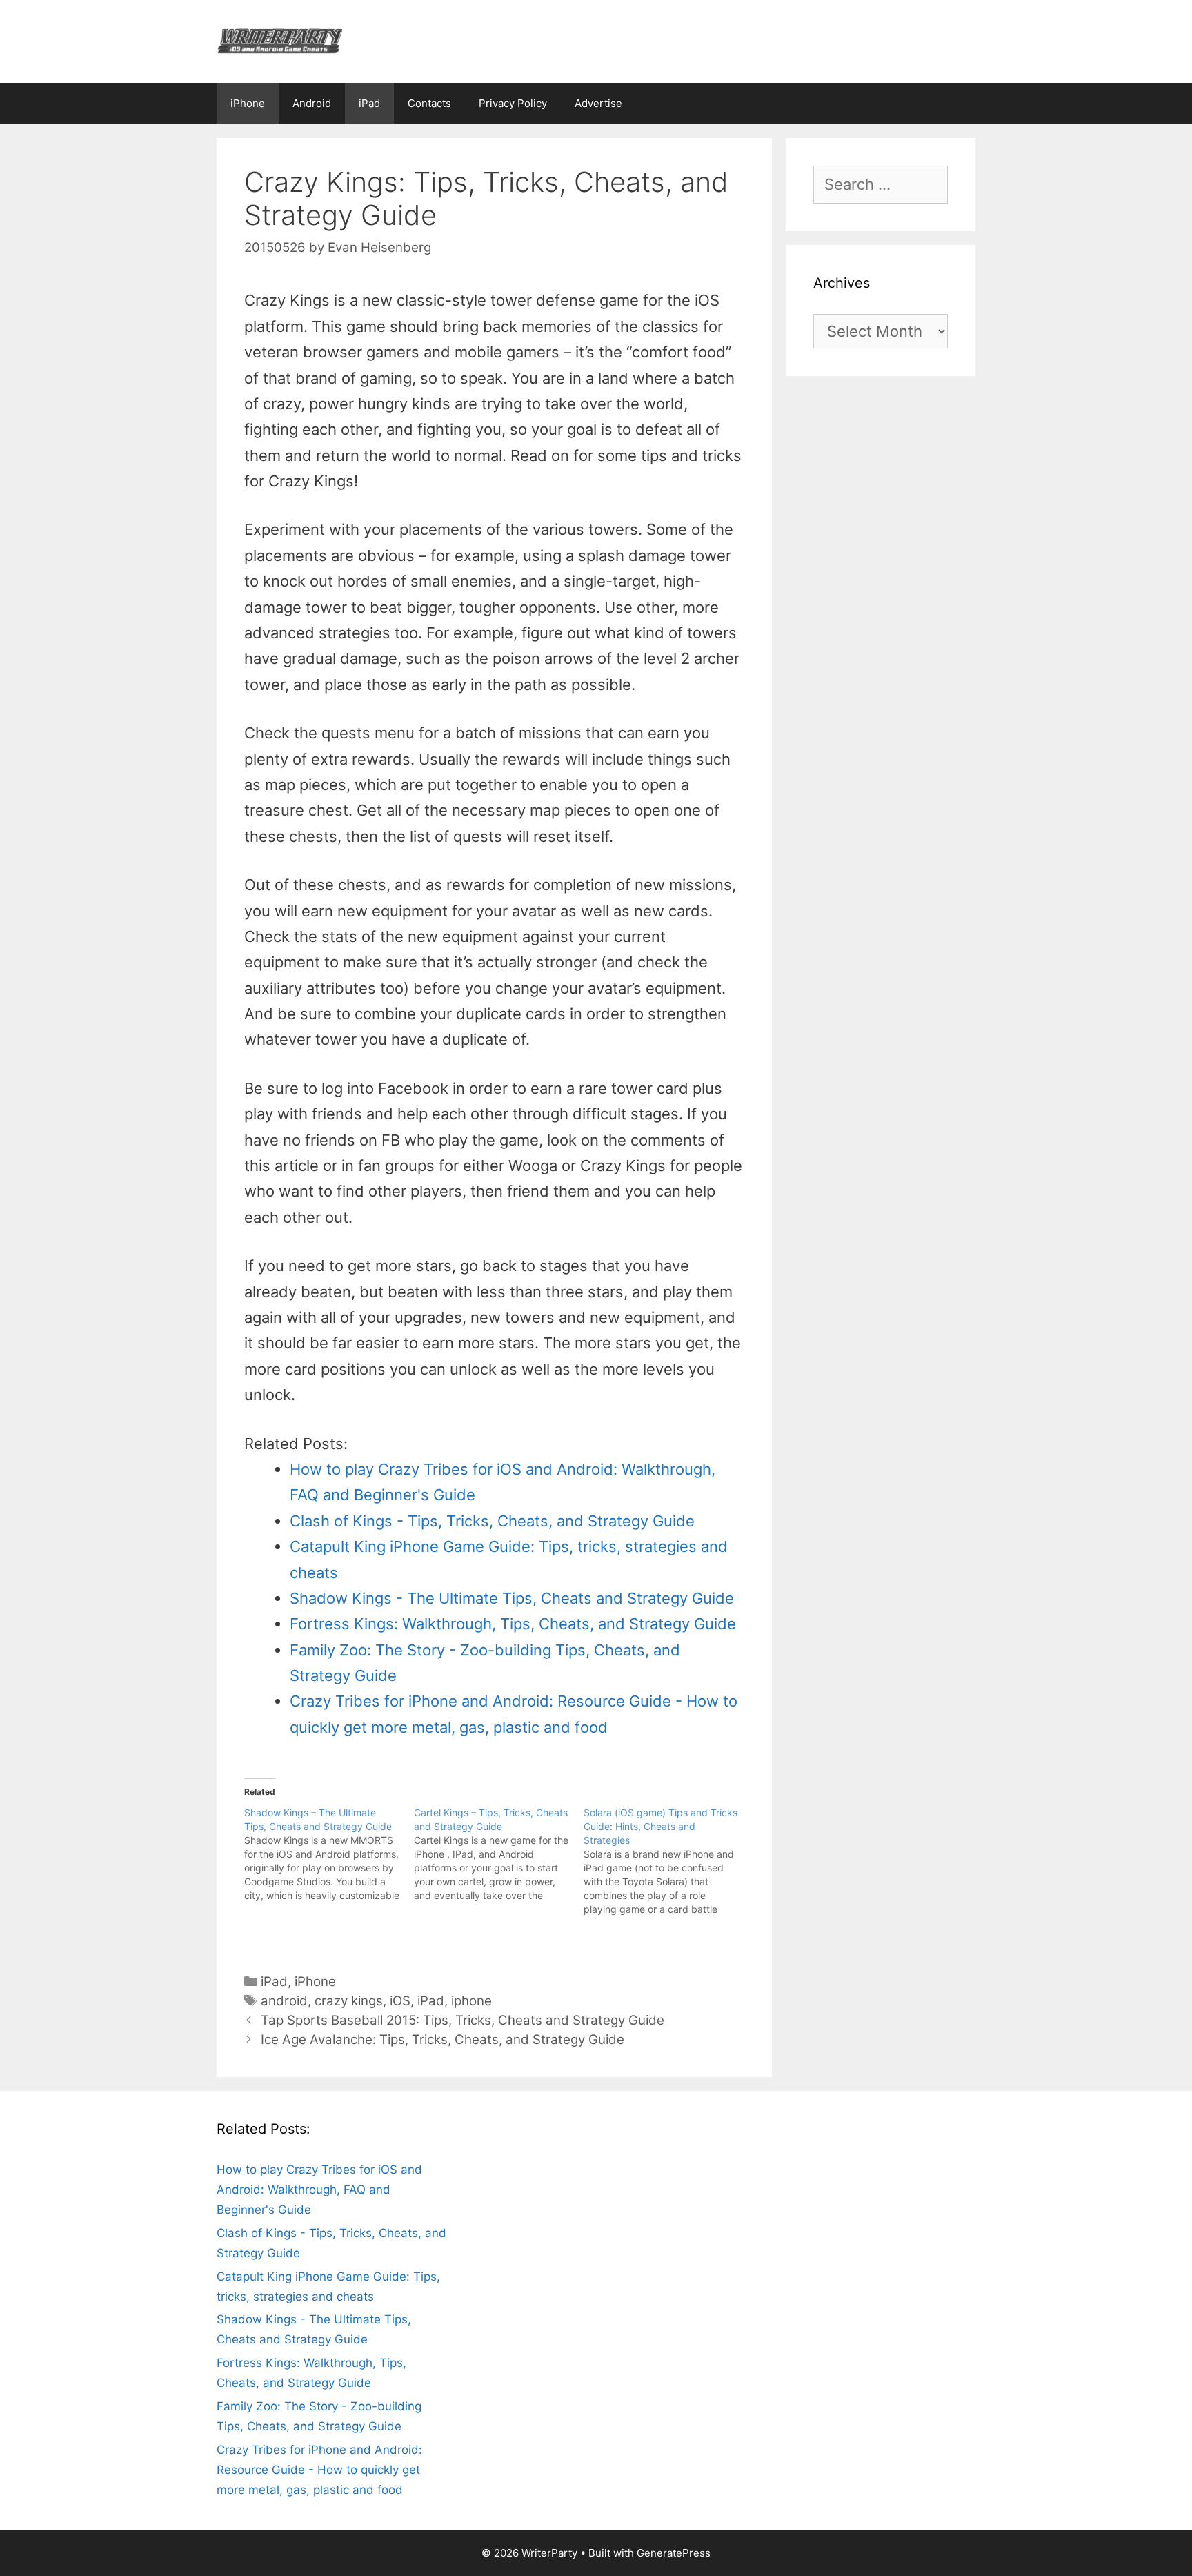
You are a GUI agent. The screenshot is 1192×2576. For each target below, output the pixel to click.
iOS (400, 2001)
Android (312, 103)
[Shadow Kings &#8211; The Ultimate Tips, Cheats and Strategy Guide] (329, 1854)
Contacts (429, 103)
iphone (471, 2001)
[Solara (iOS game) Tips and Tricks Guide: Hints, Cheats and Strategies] (668, 1861)
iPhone (248, 103)
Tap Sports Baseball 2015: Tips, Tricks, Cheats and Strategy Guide (463, 2020)
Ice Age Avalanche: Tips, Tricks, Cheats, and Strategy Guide (443, 2039)
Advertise (598, 103)
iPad (369, 103)
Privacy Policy (513, 103)
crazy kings (349, 2001)
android (284, 2001)
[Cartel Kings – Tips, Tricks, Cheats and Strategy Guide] (499, 1854)
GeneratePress (674, 2553)
